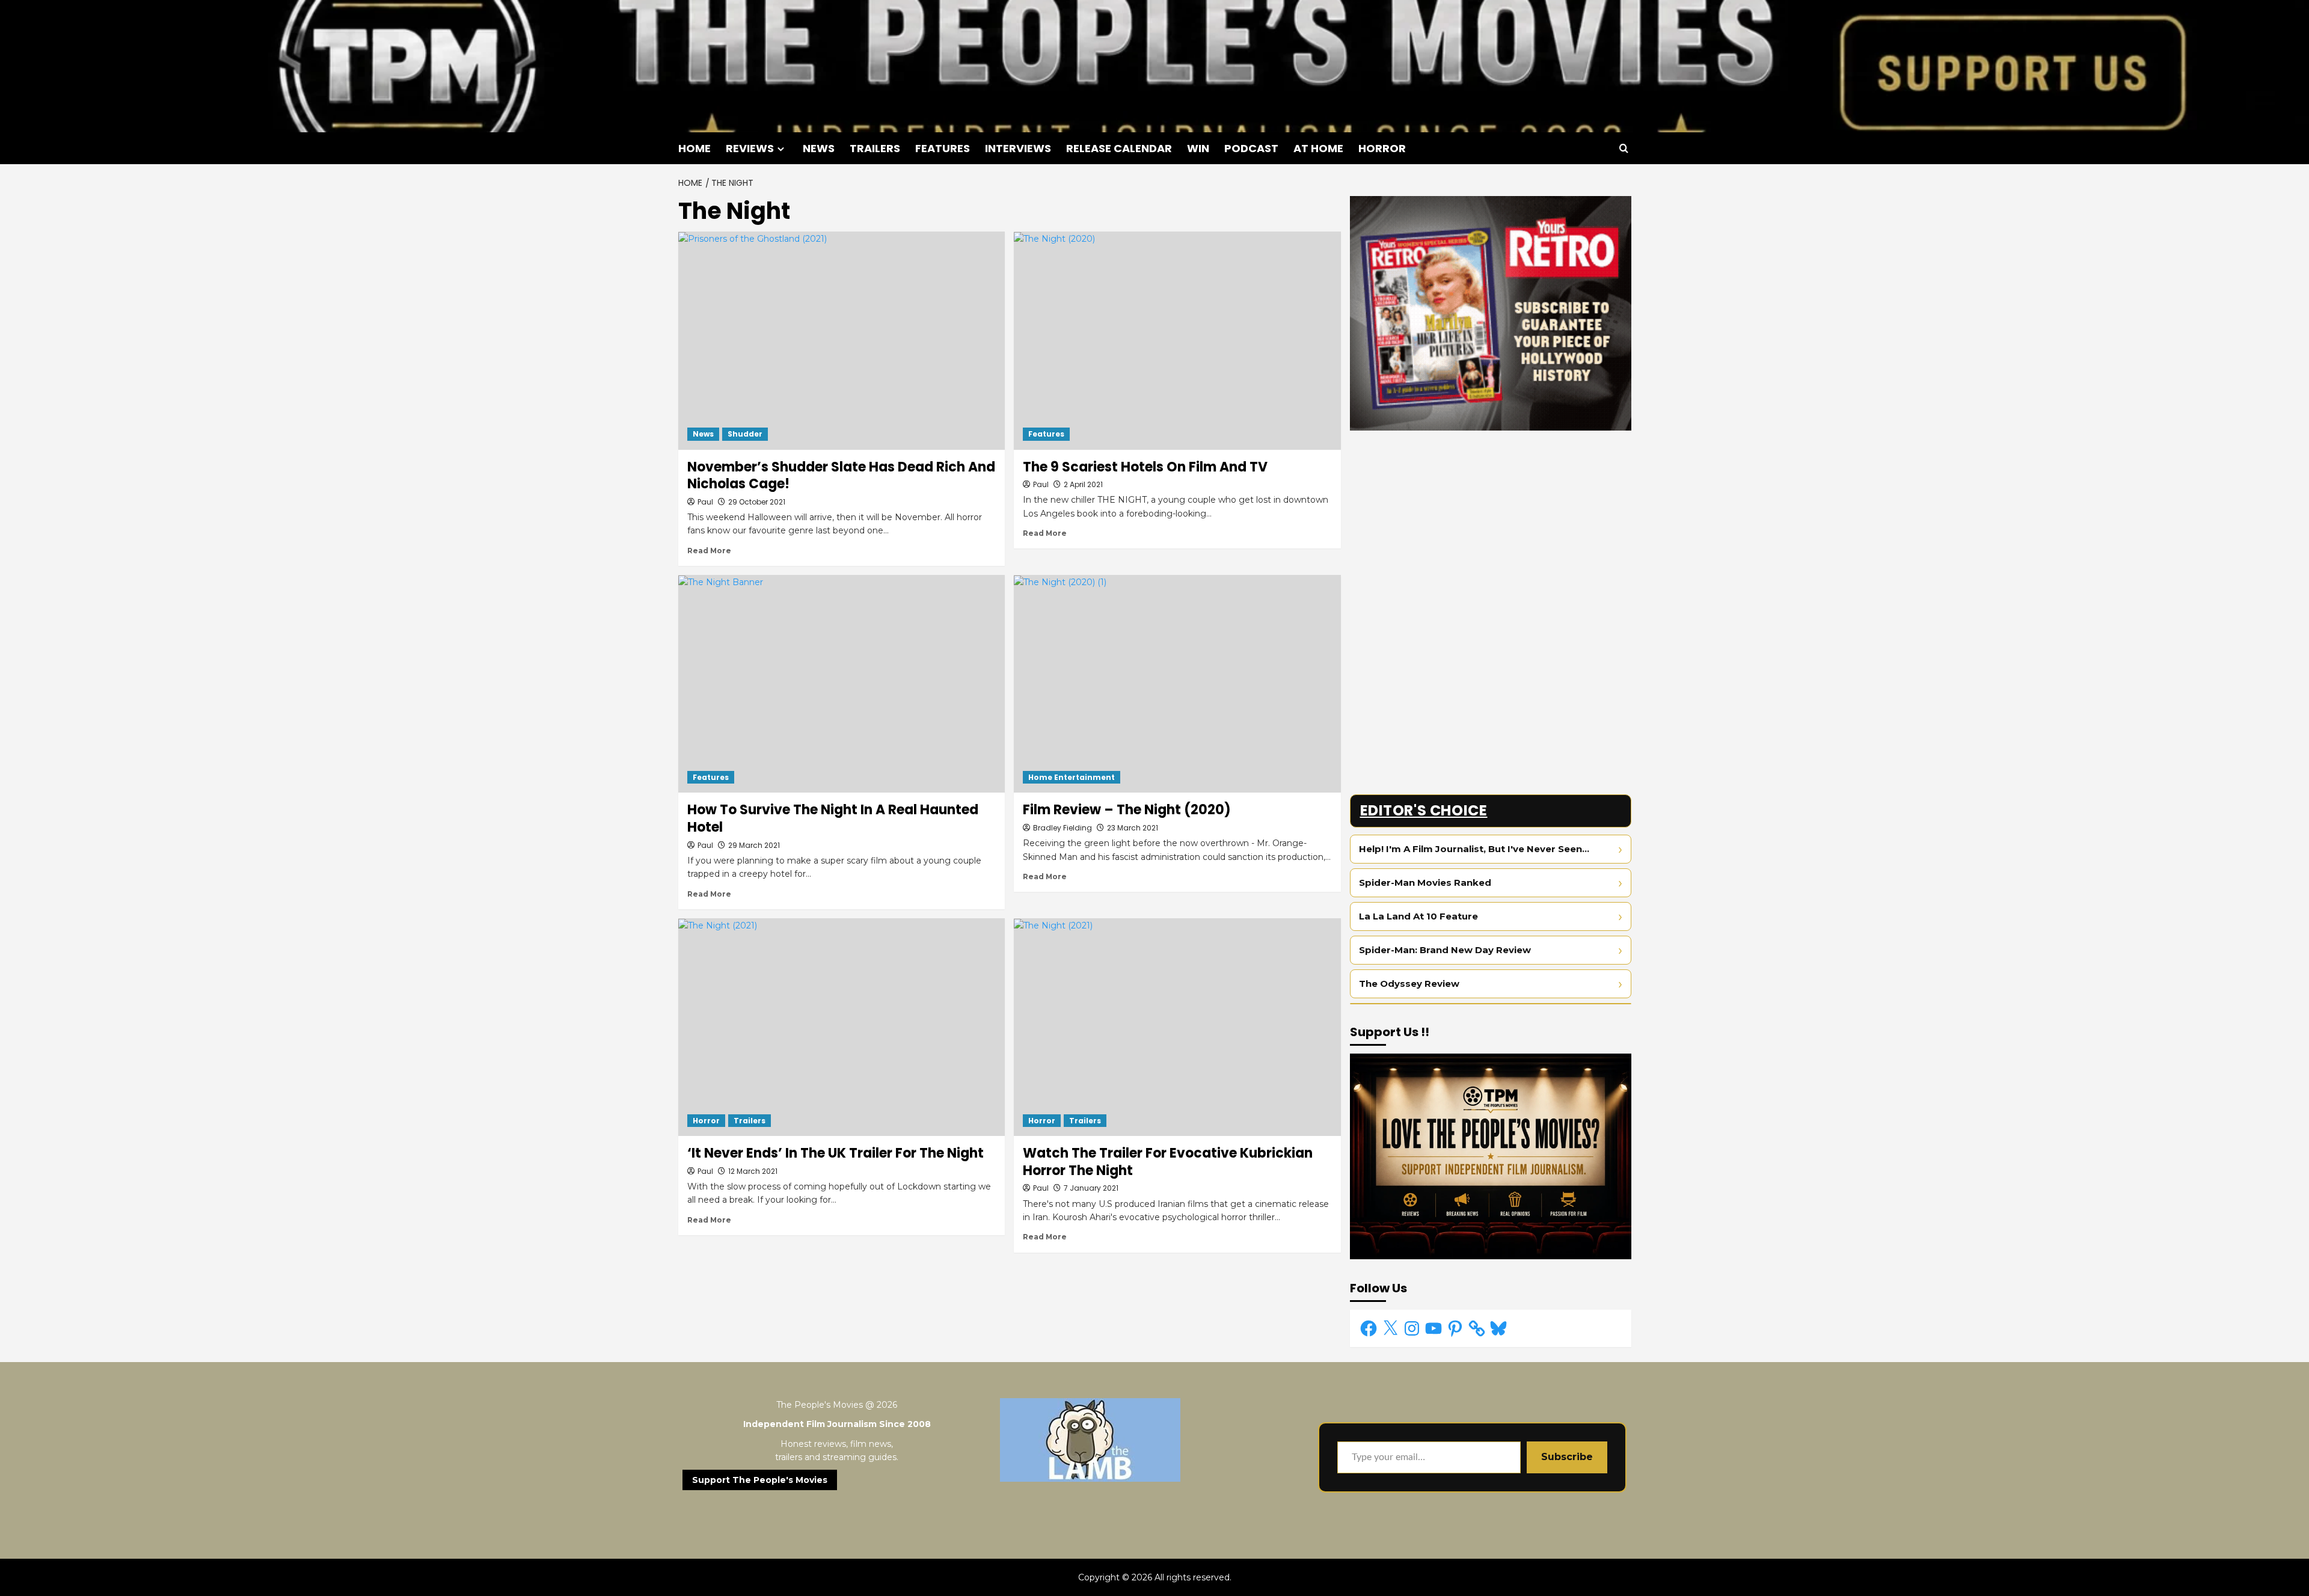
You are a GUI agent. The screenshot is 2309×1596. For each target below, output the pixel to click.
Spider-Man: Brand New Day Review (1445, 950)
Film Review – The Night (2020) (1127, 810)
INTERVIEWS (1018, 148)
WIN (1198, 148)
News (703, 434)
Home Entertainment (1072, 777)
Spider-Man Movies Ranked (1425, 882)
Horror (706, 1121)
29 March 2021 (754, 845)
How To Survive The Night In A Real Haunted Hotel (833, 818)
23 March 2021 (1133, 828)
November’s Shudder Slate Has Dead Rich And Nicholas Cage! (841, 476)
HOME (695, 148)
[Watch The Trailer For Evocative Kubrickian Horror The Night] (1177, 1027)
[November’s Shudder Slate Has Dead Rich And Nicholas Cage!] (842, 340)
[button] (1624, 148)
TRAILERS (875, 148)
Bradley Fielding (1063, 828)
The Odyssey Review (1409, 984)
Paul (705, 502)
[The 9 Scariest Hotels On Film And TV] (1177, 340)
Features (1046, 434)
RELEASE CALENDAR (1119, 148)
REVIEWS (750, 148)
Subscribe (1567, 1457)
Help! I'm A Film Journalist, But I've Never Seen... (1474, 849)
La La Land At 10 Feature (1418, 916)
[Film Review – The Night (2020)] (1177, 684)
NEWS (819, 148)
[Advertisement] (1491, 524)
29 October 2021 (757, 502)
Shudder (745, 434)
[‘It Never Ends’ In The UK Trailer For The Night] (842, 1027)
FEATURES (943, 148)
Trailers (750, 1121)
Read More (709, 551)
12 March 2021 (753, 1171)
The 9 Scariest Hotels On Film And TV (1145, 467)
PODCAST (1251, 148)
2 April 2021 (1083, 484)
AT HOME (1318, 148)
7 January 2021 (1091, 1188)
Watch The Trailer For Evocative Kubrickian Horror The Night (1168, 1162)
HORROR (1382, 148)
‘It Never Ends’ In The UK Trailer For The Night (836, 1153)
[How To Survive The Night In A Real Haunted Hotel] (842, 684)
